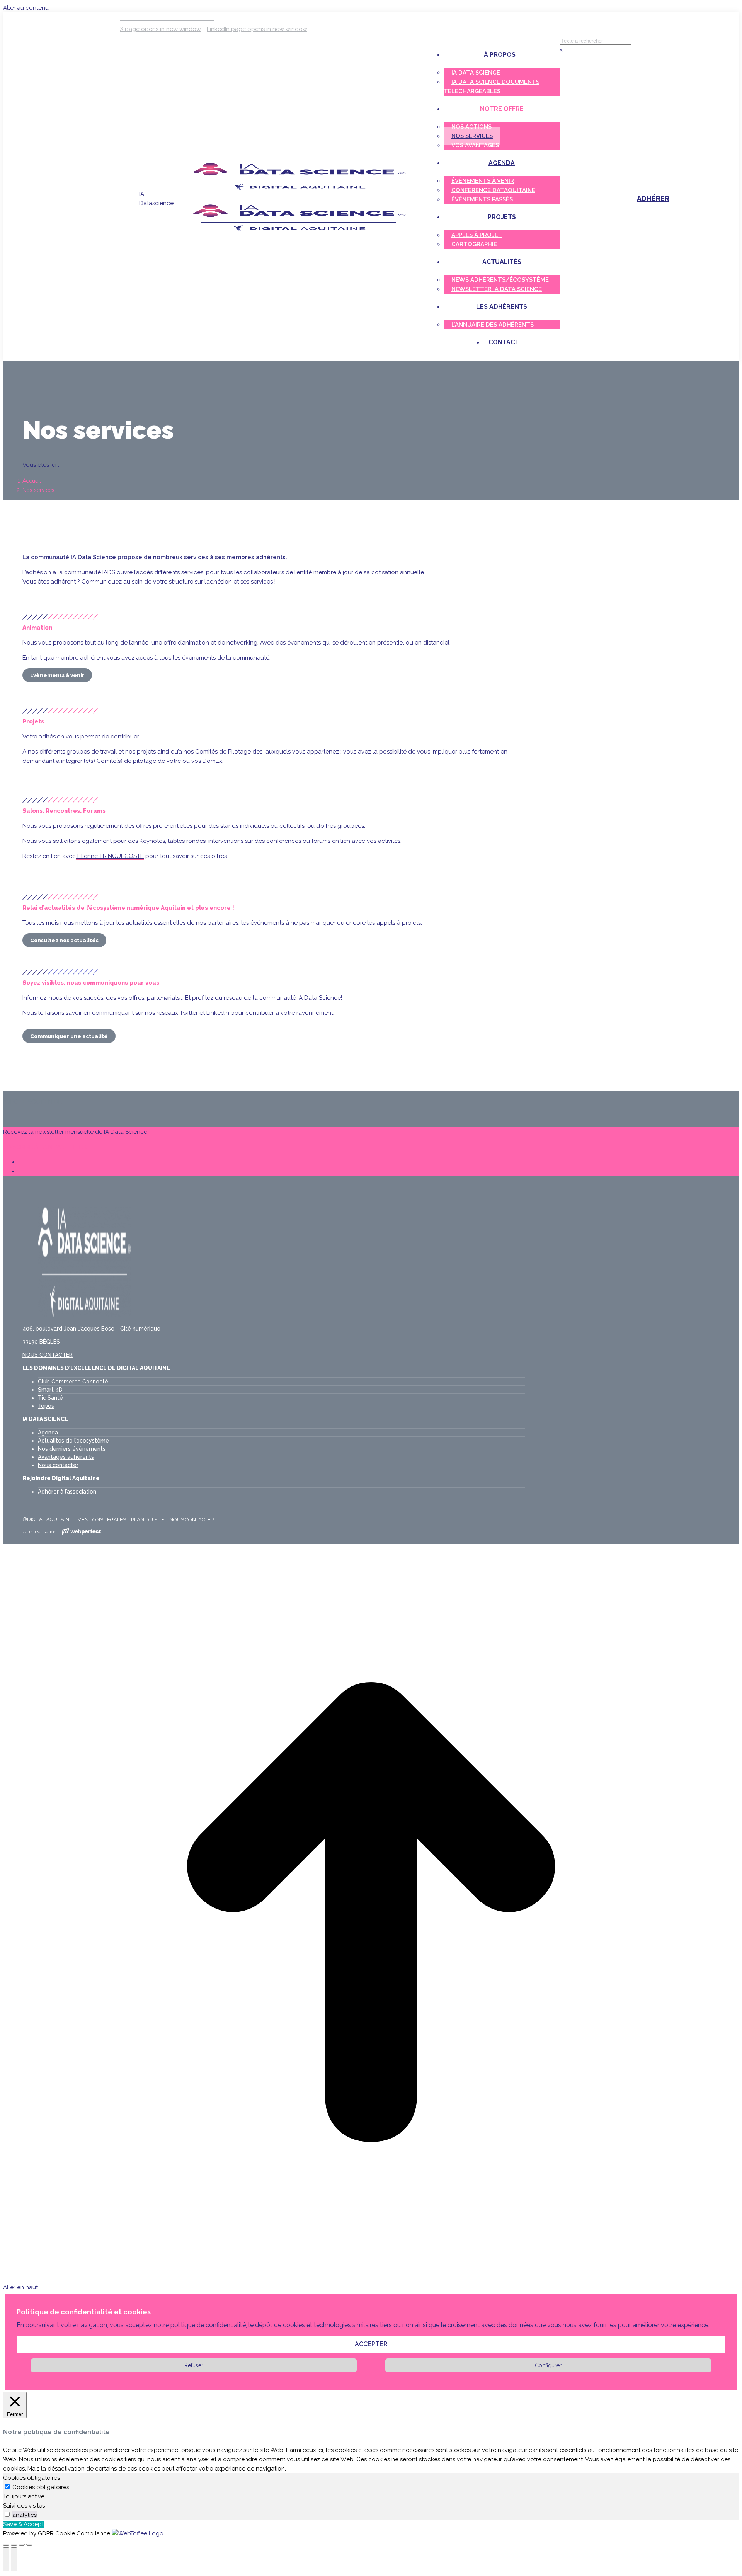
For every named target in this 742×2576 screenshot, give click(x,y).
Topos (46, 1406)
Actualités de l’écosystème (73, 1441)
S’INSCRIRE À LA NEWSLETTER (45, 1147)
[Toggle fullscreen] (22, 2545)
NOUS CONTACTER (48, 1355)
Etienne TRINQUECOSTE (110, 856)
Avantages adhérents (66, 1457)
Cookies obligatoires (41, 2487)
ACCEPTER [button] (371, 2344)
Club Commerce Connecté (73, 1382)
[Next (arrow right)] (14, 2559)
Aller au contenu (26, 8)
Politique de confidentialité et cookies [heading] (84, 2312)
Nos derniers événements (72, 1449)
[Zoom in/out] (29, 2545)
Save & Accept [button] (23, 2524)
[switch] (7, 2514)
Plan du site (148, 1520)
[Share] (14, 2545)
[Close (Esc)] (6, 2545)
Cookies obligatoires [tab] (31, 2478)
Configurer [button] (548, 2365)
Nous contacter (58, 1465)
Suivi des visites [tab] (24, 2506)
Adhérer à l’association (67, 1492)
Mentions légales (102, 1520)
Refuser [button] (194, 2365)
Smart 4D (50, 1390)
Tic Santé (50, 1398)
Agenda (48, 1433)
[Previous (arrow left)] (6, 2559)
